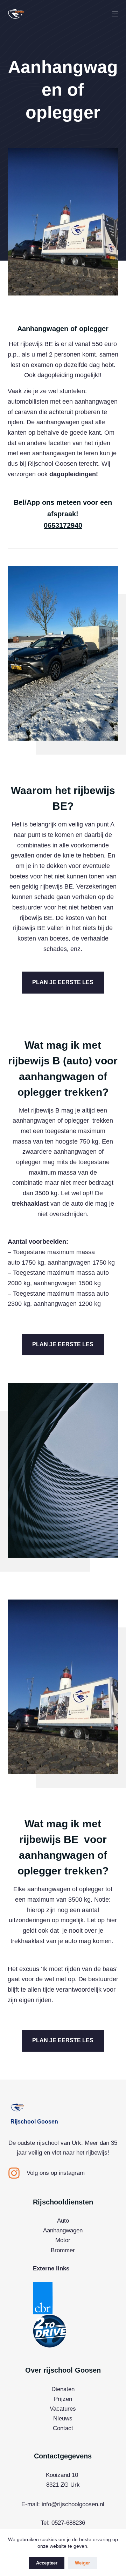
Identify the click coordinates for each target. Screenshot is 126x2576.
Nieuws (63, 2418)
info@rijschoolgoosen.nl (73, 2504)
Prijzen (63, 2399)
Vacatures (63, 2409)
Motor (63, 2240)
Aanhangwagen (63, 2230)
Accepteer (47, 2563)
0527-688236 (68, 2523)
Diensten (63, 2389)
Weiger (82, 2563)
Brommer (63, 2250)
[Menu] (115, 14)
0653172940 (63, 525)
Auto (63, 2221)
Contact (63, 2428)
